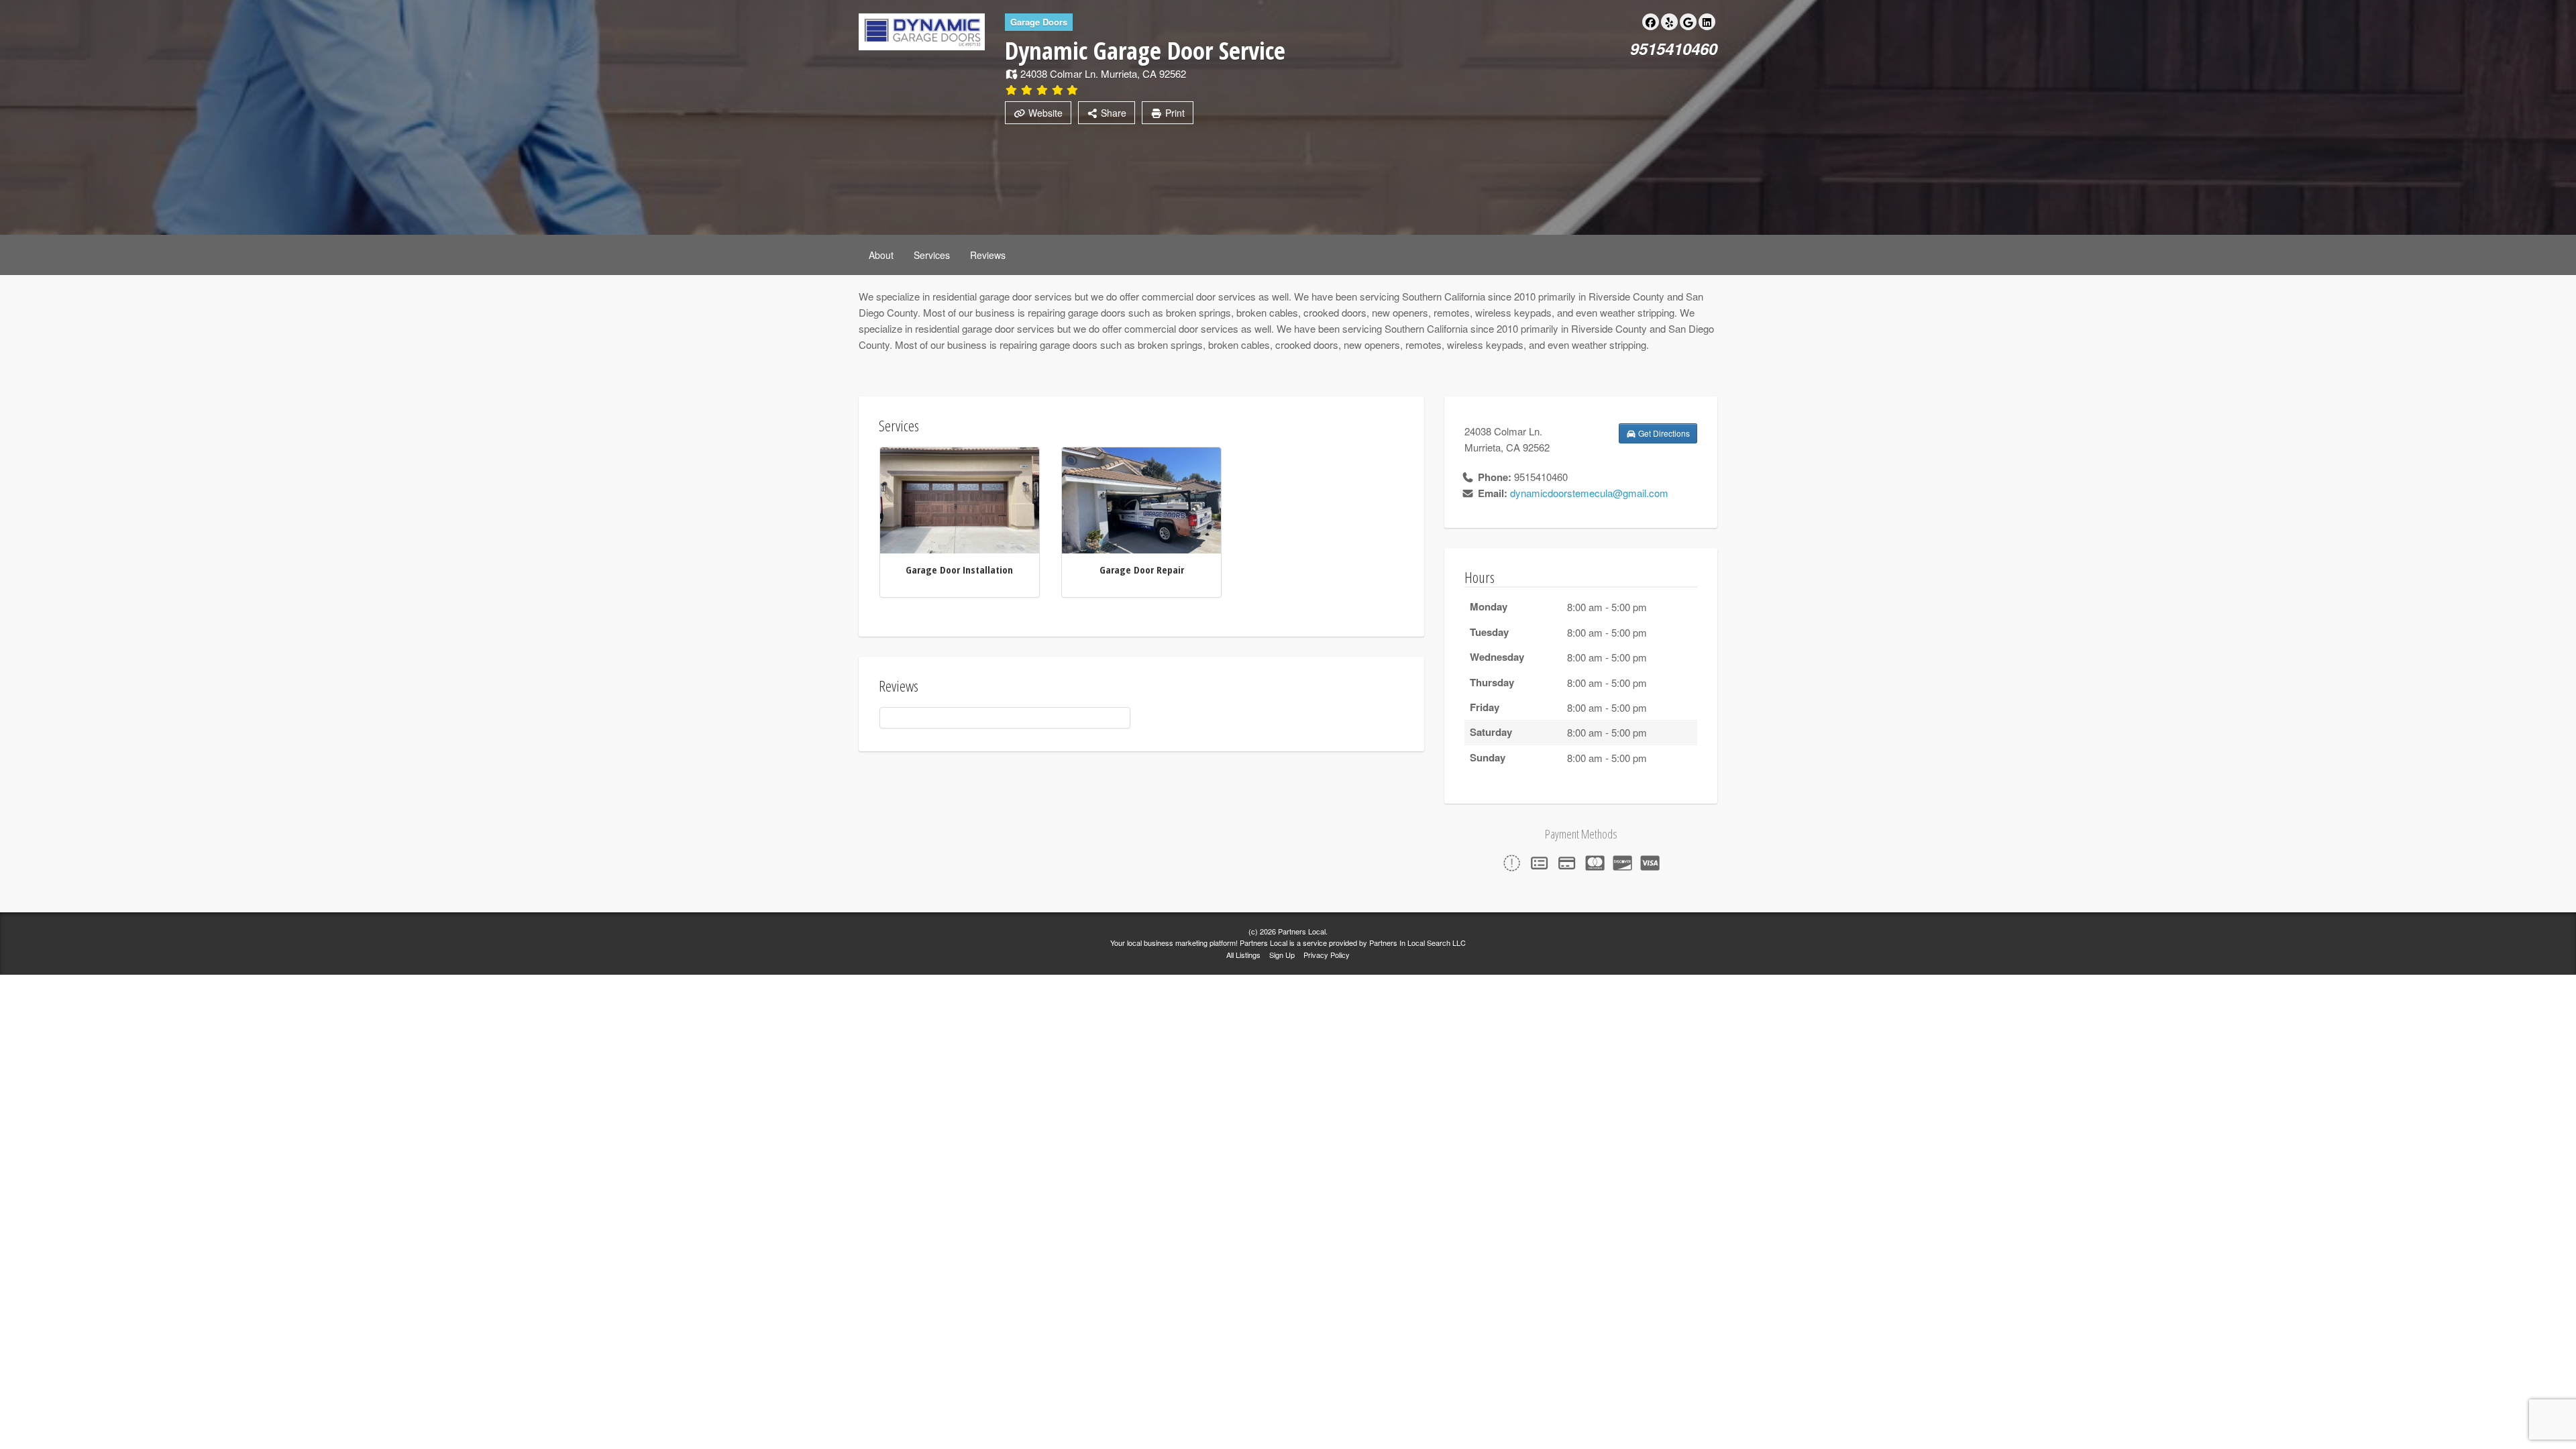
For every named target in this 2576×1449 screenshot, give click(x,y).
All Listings (1243, 955)
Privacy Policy (1327, 955)
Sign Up (1282, 955)
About (881, 255)
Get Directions (1663, 433)
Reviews (988, 255)
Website (1044, 113)
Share (1112, 113)
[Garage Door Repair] (1141, 499)
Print (1174, 113)
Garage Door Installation (959, 570)
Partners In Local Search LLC (1417, 943)
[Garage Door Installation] (960, 499)
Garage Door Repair (1142, 570)
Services (932, 255)
